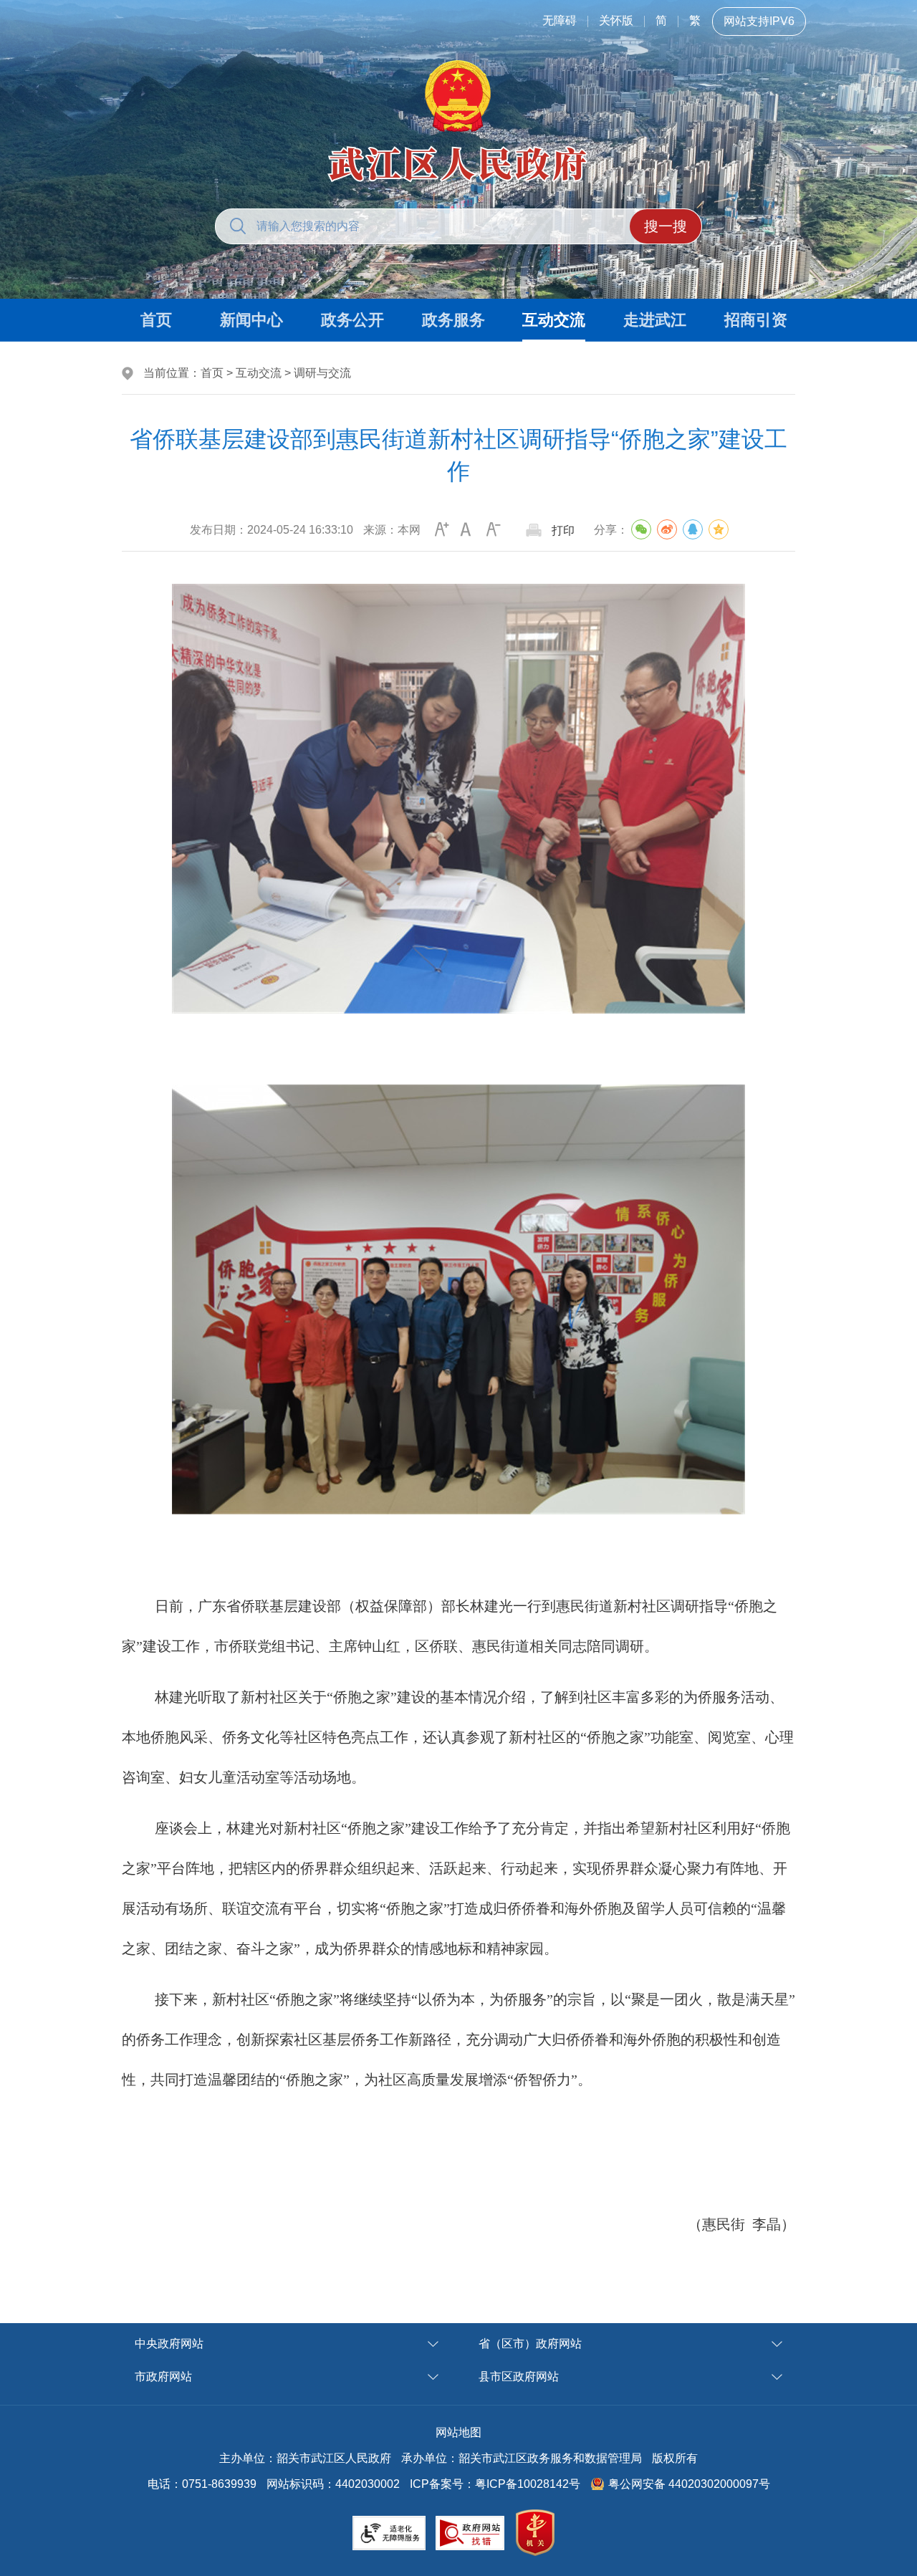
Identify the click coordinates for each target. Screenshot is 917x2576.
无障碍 (560, 20)
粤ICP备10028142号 (528, 2484)
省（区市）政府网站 (530, 2344)
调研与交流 (322, 373)
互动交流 (259, 373)
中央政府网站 (169, 2344)
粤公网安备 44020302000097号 (689, 2484)
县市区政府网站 (519, 2376)
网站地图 (458, 2432)
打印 (563, 530)
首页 (212, 373)
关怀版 (616, 20)
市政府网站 (163, 2376)
